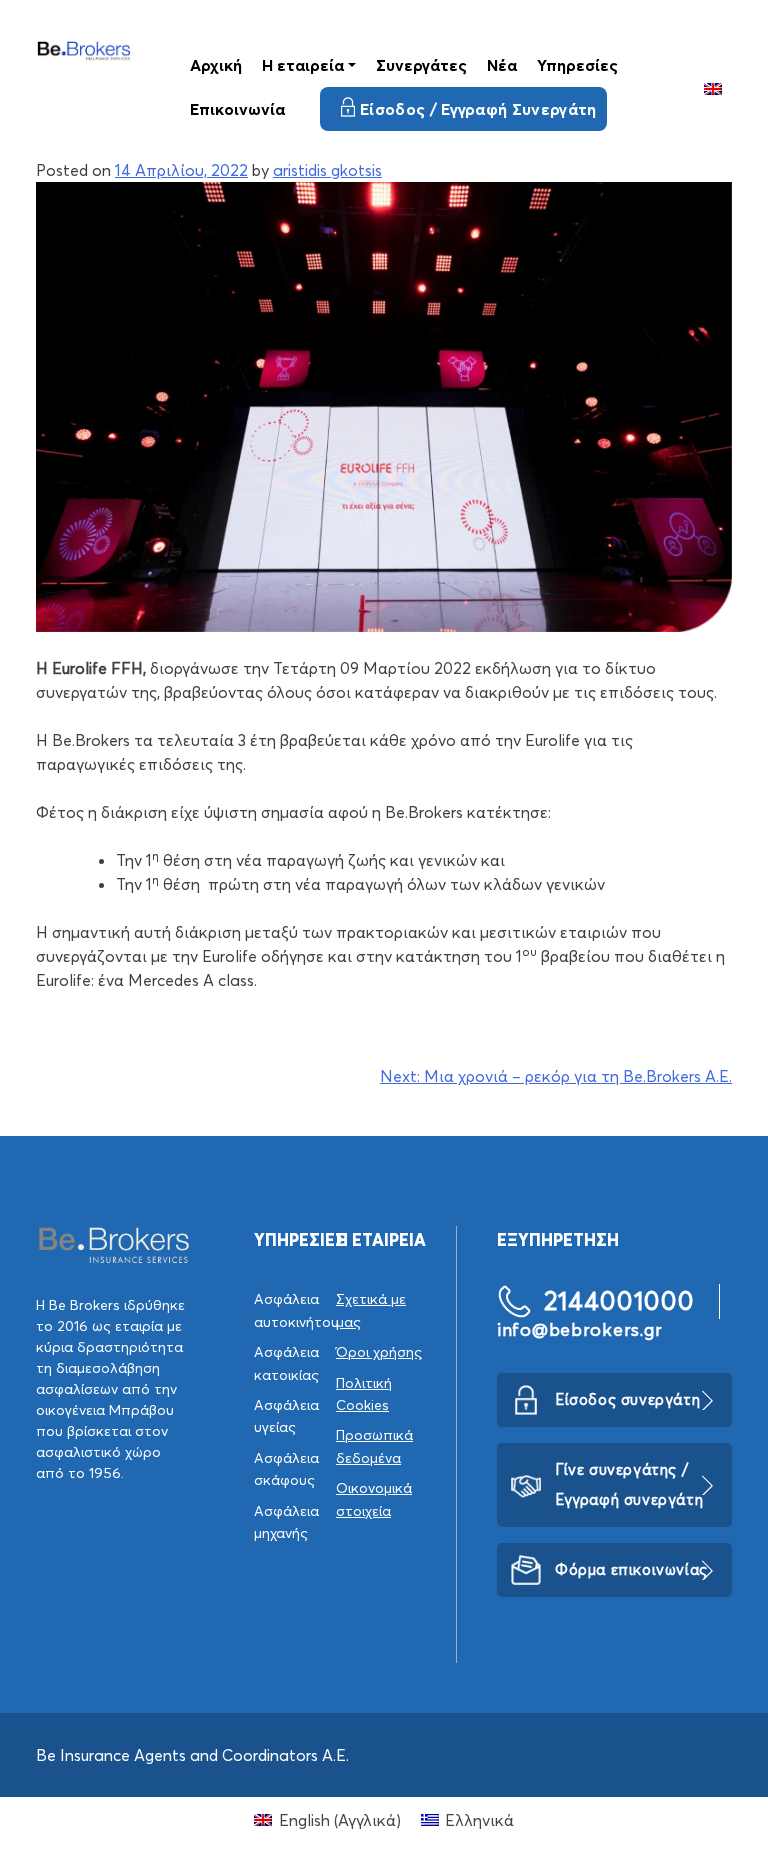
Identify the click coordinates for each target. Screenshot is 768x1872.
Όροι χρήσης (379, 1352)
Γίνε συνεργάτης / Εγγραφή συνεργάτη (629, 1484)
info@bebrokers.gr (579, 1330)
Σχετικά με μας (371, 1310)
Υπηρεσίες (577, 65)
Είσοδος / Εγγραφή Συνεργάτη (478, 109)
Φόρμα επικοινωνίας (631, 1569)
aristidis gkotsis (327, 170)
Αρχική (216, 65)
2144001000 (619, 1301)
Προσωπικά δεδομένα (374, 1446)
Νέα (502, 65)
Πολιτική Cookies (364, 1394)
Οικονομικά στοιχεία (374, 1499)
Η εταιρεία (303, 65)
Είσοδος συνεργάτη (627, 1399)
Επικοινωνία (237, 109)
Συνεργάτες (421, 65)
